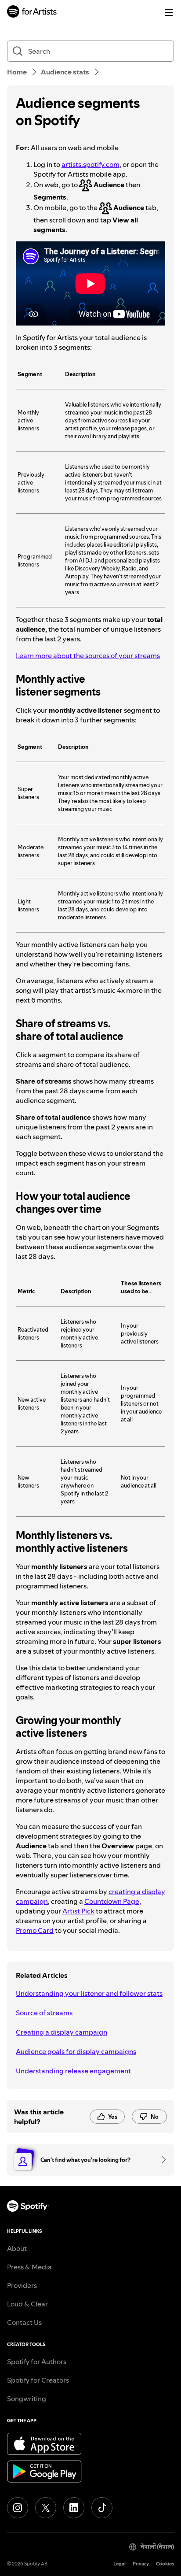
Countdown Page (112, 1901)
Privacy (141, 2564)
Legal (119, 2564)
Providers (22, 2285)
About (17, 2248)
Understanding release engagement (73, 2071)
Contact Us (24, 2322)
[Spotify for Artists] (32, 13)
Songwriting (27, 2398)
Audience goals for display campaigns (76, 2051)
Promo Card (35, 1930)
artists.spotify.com (90, 164)
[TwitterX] (46, 2508)
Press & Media (29, 2267)
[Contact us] (161, 2160)
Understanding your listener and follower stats (89, 1993)
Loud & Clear (27, 2304)
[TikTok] (102, 2508)
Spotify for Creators (38, 2380)
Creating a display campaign (62, 2032)
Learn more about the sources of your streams (88, 655)
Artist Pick (78, 1911)
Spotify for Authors (37, 2361)
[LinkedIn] (74, 2508)
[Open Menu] (169, 12)
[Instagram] (18, 2508)
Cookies (165, 2564)
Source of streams (44, 2013)
